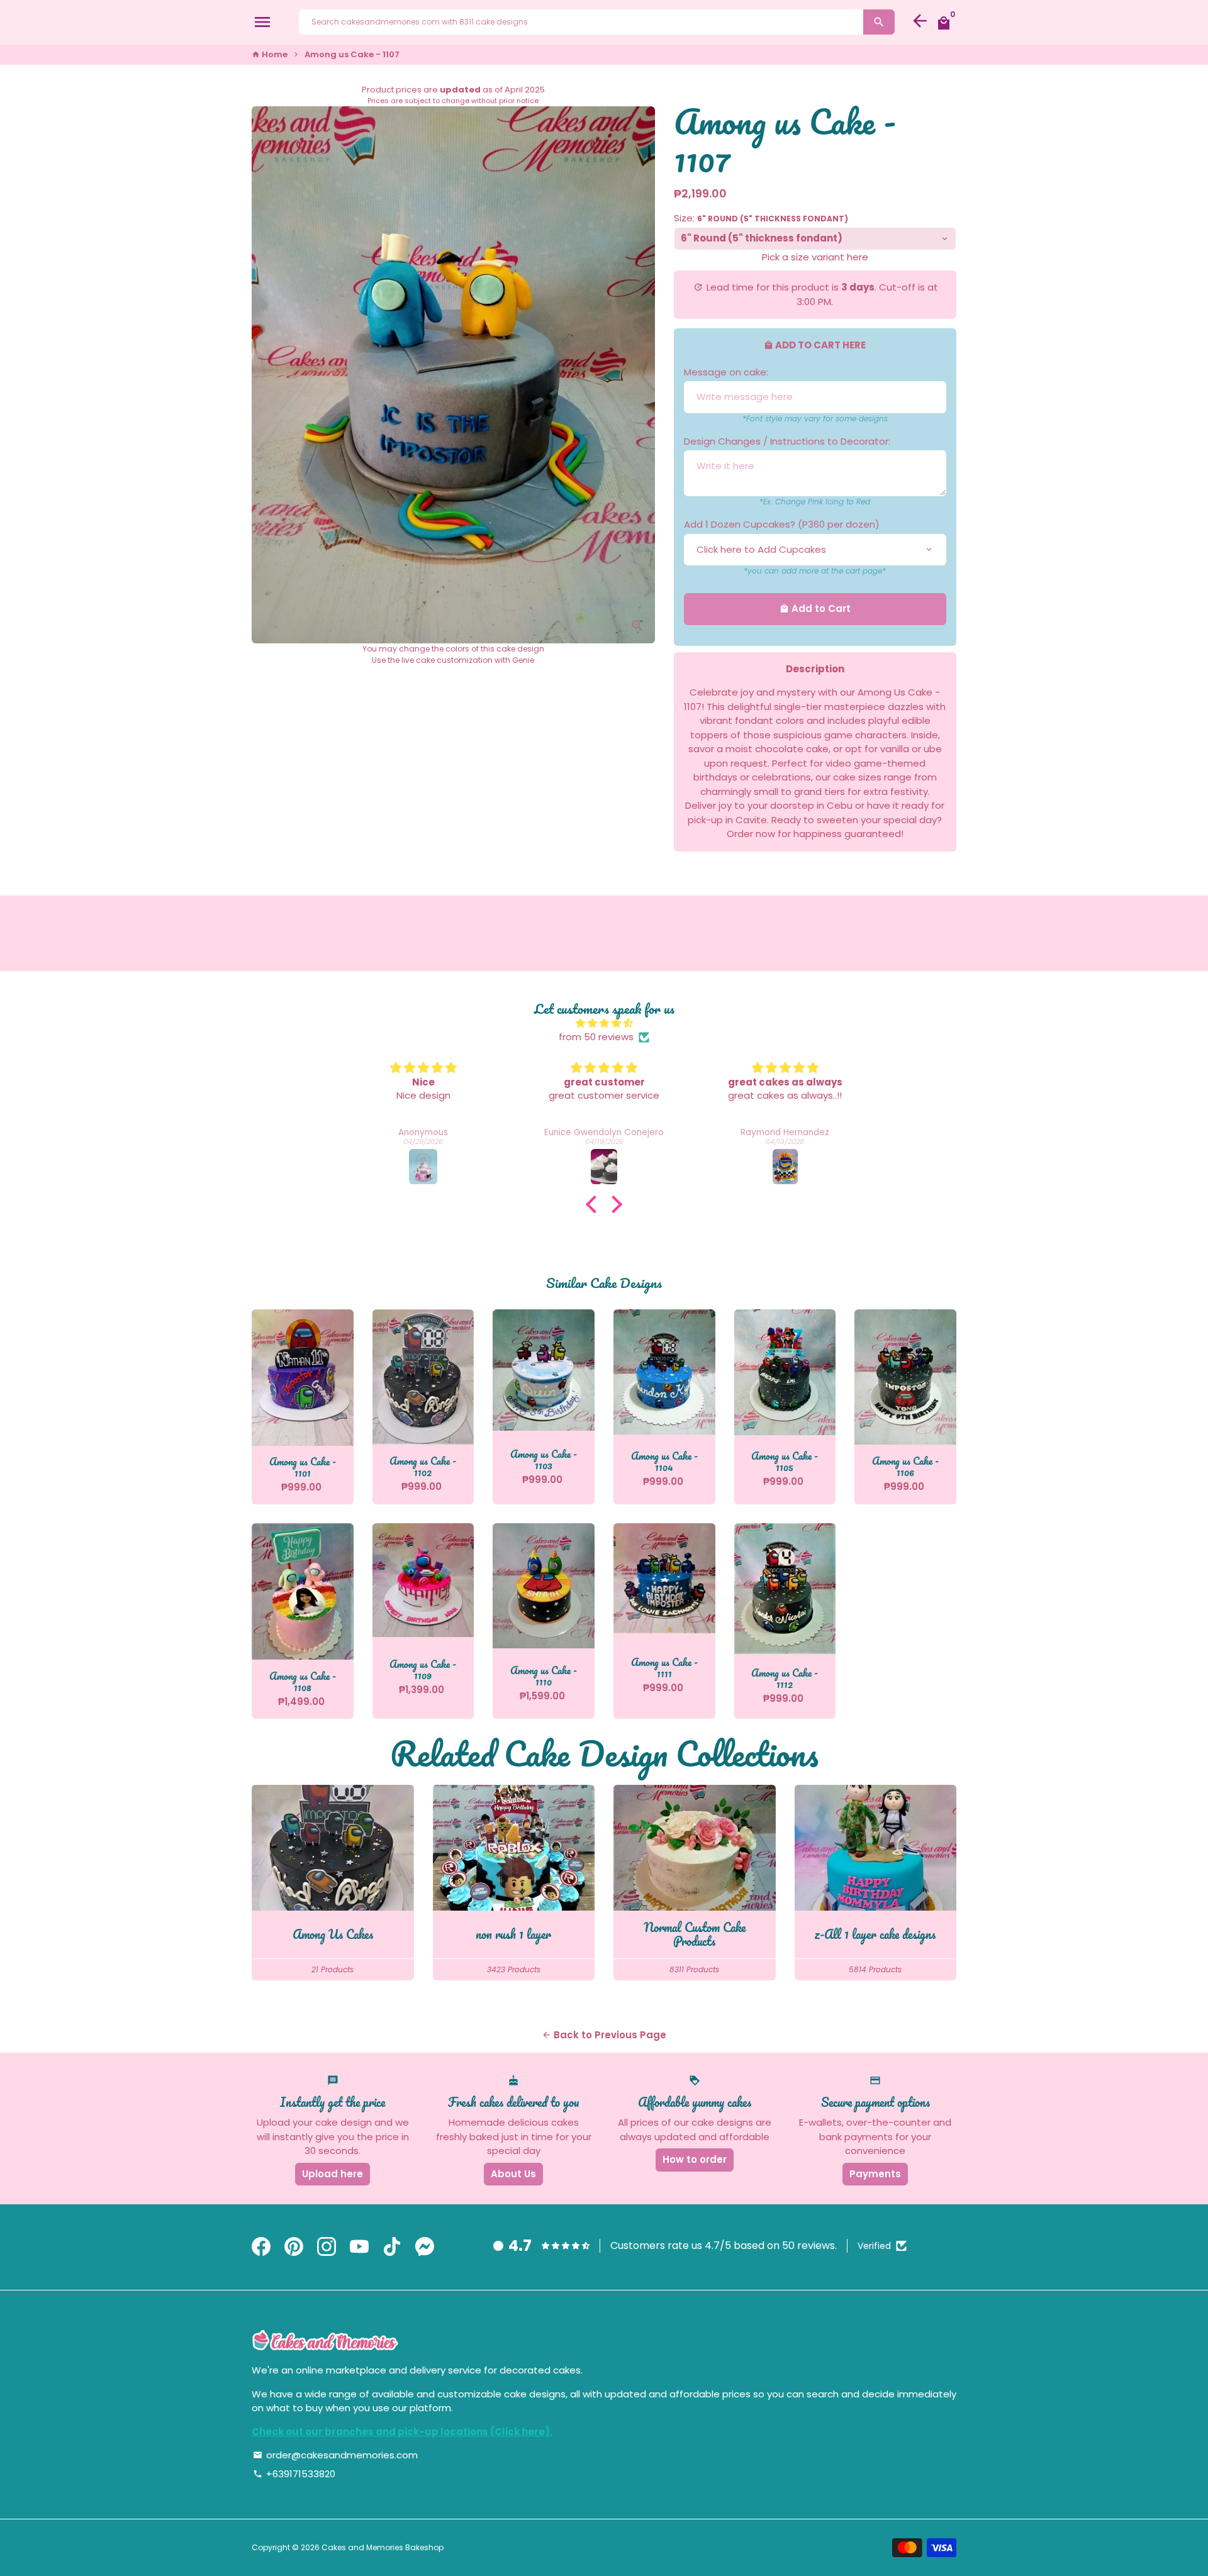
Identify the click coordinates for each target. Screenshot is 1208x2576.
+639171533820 (294, 2474)
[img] (604, 1024)
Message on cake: (726, 372)
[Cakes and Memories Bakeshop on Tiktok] (392, 2247)
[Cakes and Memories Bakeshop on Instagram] (327, 2247)
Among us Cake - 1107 (352, 54)
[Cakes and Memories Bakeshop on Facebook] (261, 2247)
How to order (695, 2159)
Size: (761, 218)
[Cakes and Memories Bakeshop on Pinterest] (294, 2247)
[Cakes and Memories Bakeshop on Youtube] (359, 2247)
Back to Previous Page (604, 2035)
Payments (875, 2174)
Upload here (333, 2174)
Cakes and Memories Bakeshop (383, 2547)
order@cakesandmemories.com (335, 2455)
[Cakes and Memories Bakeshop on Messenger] (425, 2247)
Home (270, 54)
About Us (513, 2174)
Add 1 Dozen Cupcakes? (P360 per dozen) (782, 524)
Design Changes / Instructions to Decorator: (787, 441)
